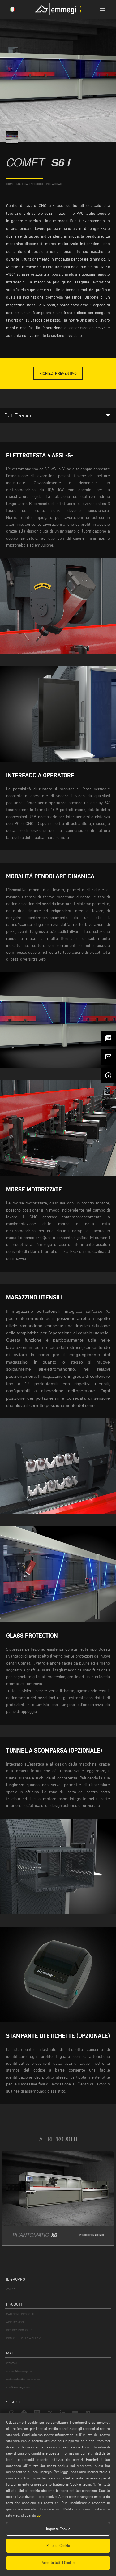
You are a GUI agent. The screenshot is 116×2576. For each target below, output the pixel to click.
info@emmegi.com (18, 2387)
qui (39, 2515)
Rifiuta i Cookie (58, 2546)
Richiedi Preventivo (58, 373)
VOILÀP (11, 2289)
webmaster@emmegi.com (23, 2379)
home (10, 184)
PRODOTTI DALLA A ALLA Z (23, 2338)
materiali (23, 184)
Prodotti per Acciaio (47, 184)
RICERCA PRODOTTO (19, 2330)
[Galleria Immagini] (13, 142)
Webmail (12, 2363)
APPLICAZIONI (15, 2322)
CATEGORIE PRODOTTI (20, 2314)
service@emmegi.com (20, 2371)
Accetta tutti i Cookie (58, 2563)
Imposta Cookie (58, 2529)
